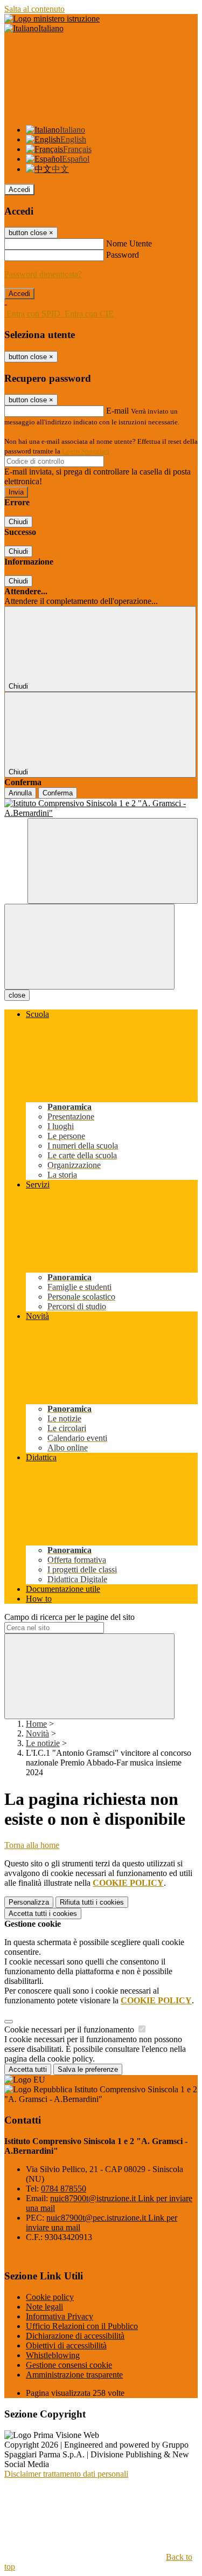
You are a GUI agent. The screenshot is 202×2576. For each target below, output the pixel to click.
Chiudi (18, 522)
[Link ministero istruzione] (52, 19)
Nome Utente (129, 243)
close (17, 995)
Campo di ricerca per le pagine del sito (69, 1617)
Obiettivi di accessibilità (66, 2345)
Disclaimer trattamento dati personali (66, 2474)
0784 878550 (64, 2189)
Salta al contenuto (34, 9)
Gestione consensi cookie (69, 2365)
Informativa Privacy (60, 2316)
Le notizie (43, 1743)
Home (36, 1724)
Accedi (19, 190)
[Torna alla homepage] (101, 808)
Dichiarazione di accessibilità (75, 2336)
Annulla (20, 793)
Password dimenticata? (43, 274)
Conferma (58, 793)
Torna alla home (32, 1845)
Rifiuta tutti (92, 1902)
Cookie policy (50, 2297)
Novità (37, 1733)
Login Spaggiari (86, 451)
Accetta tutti (43, 1914)
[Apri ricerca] (113, 861)
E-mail (117, 411)
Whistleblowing (53, 2355)
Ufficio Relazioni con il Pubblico (82, 2326)
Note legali (44, 2307)
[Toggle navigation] (89, 947)
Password (123, 255)
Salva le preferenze (88, 2069)
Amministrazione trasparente (74, 2375)
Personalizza (29, 1902)
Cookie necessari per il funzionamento (70, 2029)
